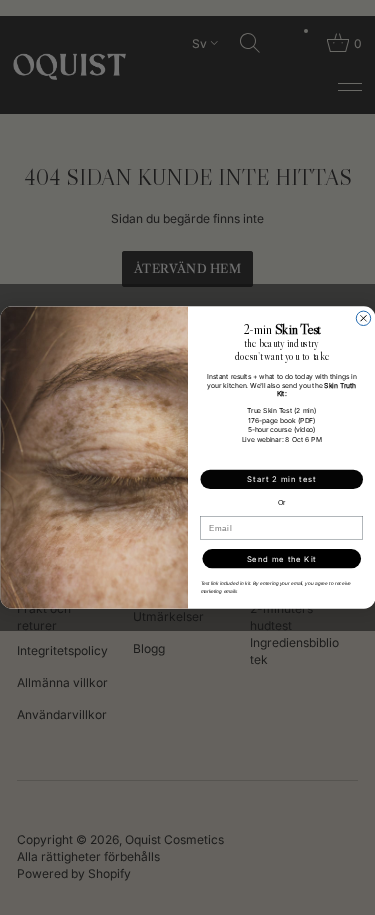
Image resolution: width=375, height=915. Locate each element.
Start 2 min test (281, 480)
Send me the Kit (281, 559)
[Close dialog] (363, 318)
